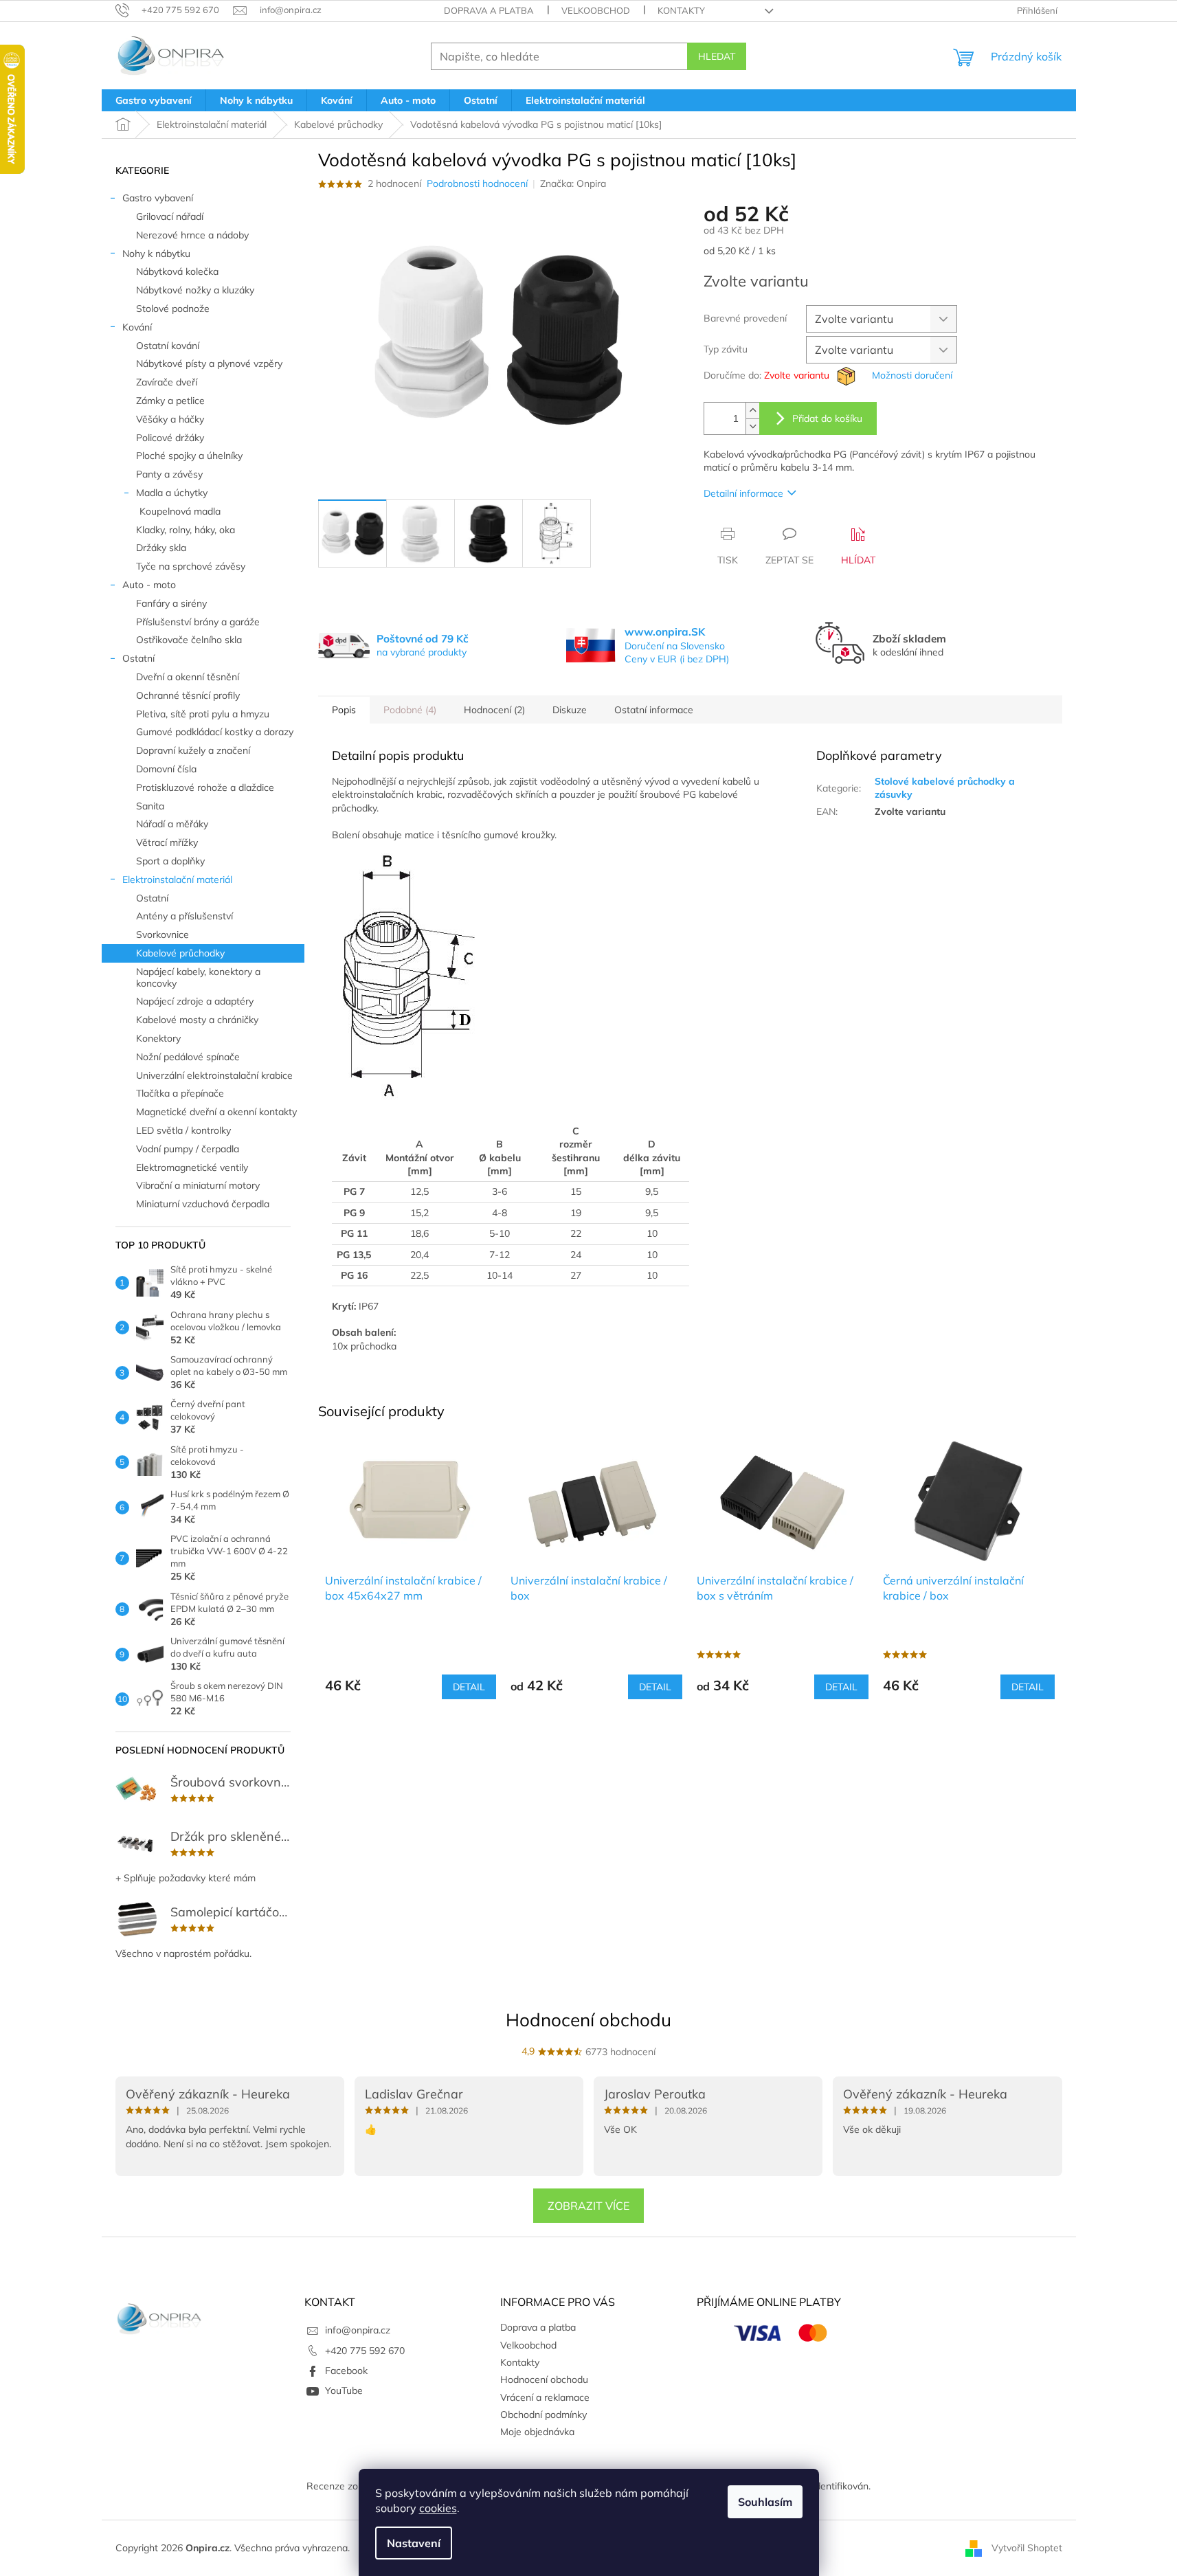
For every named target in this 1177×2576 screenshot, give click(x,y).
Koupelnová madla (180, 511)
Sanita (150, 806)
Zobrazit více (588, 2206)
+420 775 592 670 (365, 2351)
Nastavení (414, 2543)
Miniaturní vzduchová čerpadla (203, 1204)
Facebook (346, 2371)
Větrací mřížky (167, 842)
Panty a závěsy (169, 474)
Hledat (717, 56)
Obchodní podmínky (543, 2415)
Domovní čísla (166, 769)
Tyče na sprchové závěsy (191, 566)
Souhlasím (765, 2502)
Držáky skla (161, 548)
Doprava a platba (489, 10)
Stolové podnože (173, 309)
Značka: (573, 183)
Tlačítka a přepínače (180, 1093)
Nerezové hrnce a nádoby (192, 235)
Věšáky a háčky (170, 419)
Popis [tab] (344, 710)
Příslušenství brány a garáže (198, 622)
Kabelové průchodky (180, 953)
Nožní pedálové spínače (188, 1057)
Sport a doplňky (170, 861)
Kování (137, 327)
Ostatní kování (168, 346)
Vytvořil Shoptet (1027, 2547)
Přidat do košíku (827, 418)
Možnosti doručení (912, 375)
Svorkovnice (162, 934)
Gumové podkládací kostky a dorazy (215, 732)
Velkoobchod (596, 10)
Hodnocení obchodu (588, 2020)
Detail (469, 1687)
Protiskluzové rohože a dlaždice (205, 787)
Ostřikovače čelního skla (189, 640)
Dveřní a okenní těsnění (188, 677)
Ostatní (138, 658)
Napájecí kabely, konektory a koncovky (198, 977)
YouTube (344, 2390)
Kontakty (681, 10)
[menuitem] (154, 100)
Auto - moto (149, 585)
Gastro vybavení (158, 198)
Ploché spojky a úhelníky (189, 456)
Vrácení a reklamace (545, 2397)
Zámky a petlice (170, 401)
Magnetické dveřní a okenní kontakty (216, 1112)
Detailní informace (743, 493)
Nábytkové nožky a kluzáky (195, 290)
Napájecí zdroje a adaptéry (195, 1001)
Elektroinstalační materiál (177, 880)
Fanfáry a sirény (171, 603)
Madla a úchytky (172, 493)
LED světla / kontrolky (183, 1130)
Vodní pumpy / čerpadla (188, 1149)
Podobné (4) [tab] (410, 710)
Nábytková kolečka (177, 271)
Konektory (158, 1038)
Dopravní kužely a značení (193, 750)
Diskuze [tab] (570, 710)
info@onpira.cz (358, 2330)
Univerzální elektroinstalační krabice (214, 1075)
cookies (438, 2508)
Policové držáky (170, 438)
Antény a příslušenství (184, 916)
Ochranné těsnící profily (188, 695)
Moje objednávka (537, 2432)
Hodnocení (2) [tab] (494, 710)
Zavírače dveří (167, 382)
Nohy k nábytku (156, 254)
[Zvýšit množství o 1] (752, 411)
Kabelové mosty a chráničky (197, 1020)
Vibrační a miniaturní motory (198, 1185)
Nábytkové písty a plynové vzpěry (209, 363)
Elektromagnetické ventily (192, 1167)
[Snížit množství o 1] (752, 426)
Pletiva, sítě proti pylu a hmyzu (203, 714)
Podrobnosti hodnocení (477, 183)
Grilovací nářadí (170, 216)
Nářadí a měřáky (172, 824)
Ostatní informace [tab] (654, 710)
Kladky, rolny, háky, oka (186, 530)
